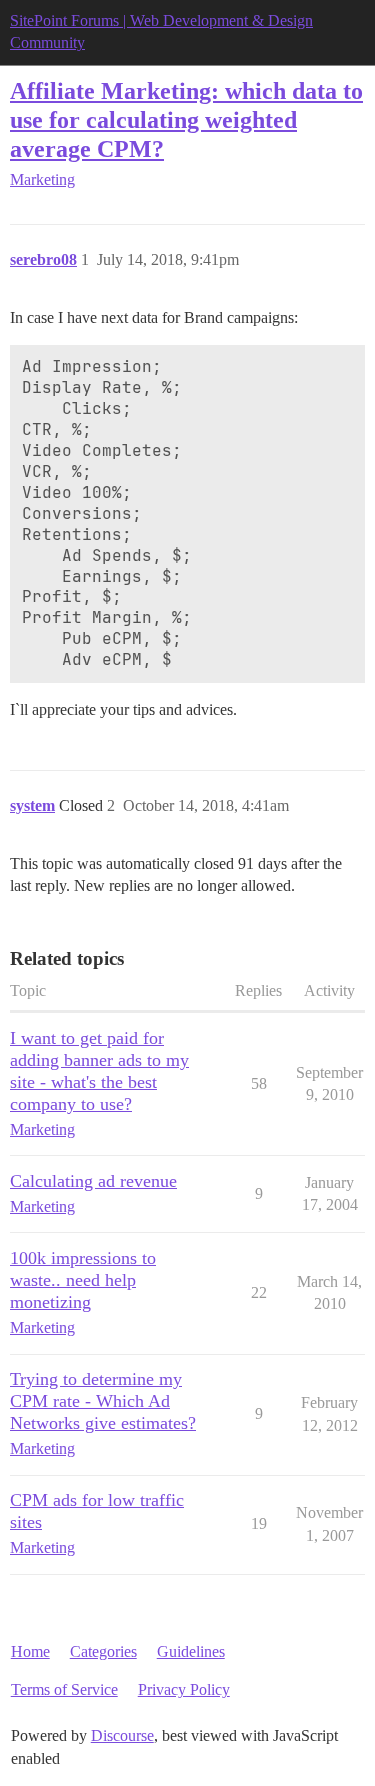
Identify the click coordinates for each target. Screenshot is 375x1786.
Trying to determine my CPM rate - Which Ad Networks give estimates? (103, 1401)
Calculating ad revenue (93, 1181)
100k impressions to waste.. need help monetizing (83, 1280)
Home (30, 1651)
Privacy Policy (184, 1689)
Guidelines (191, 1651)
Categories (103, 1651)
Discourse (122, 1735)
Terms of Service (64, 1689)
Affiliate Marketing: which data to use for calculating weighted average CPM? (186, 119)
